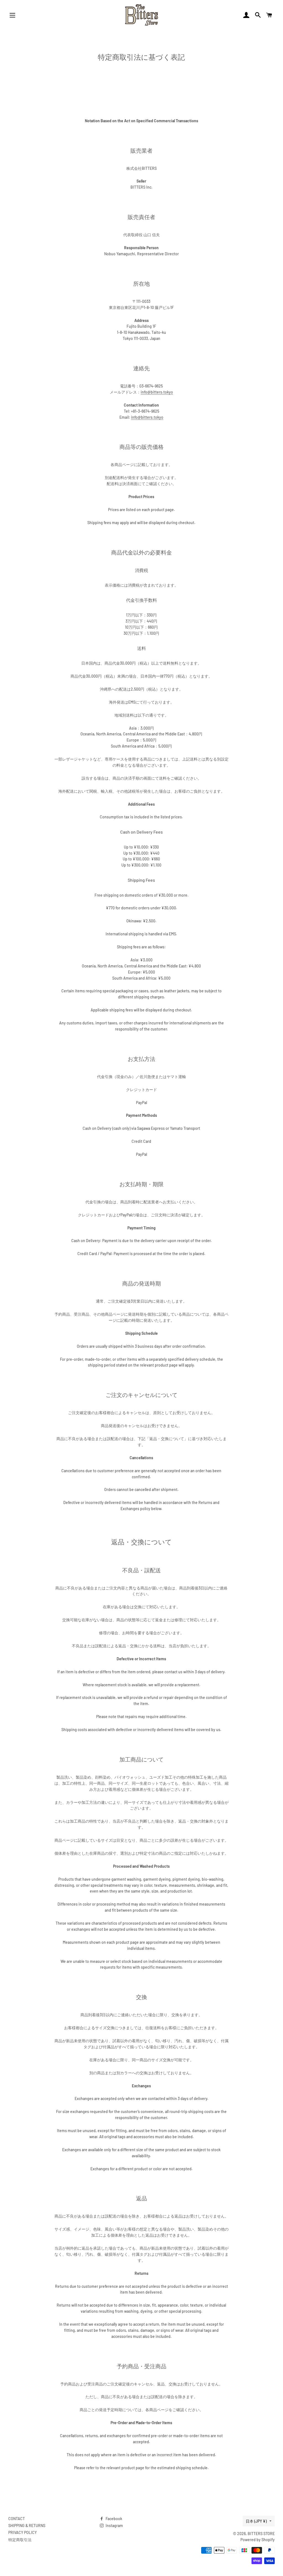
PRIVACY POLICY (23, 2532)
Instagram (114, 2526)
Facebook (113, 2519)
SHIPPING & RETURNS (27, 2526)
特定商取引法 (20, 2540)
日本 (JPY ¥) (256, 2521)
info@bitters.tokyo (157, 392)
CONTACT (17, 2519)
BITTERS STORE (261, 2534)
